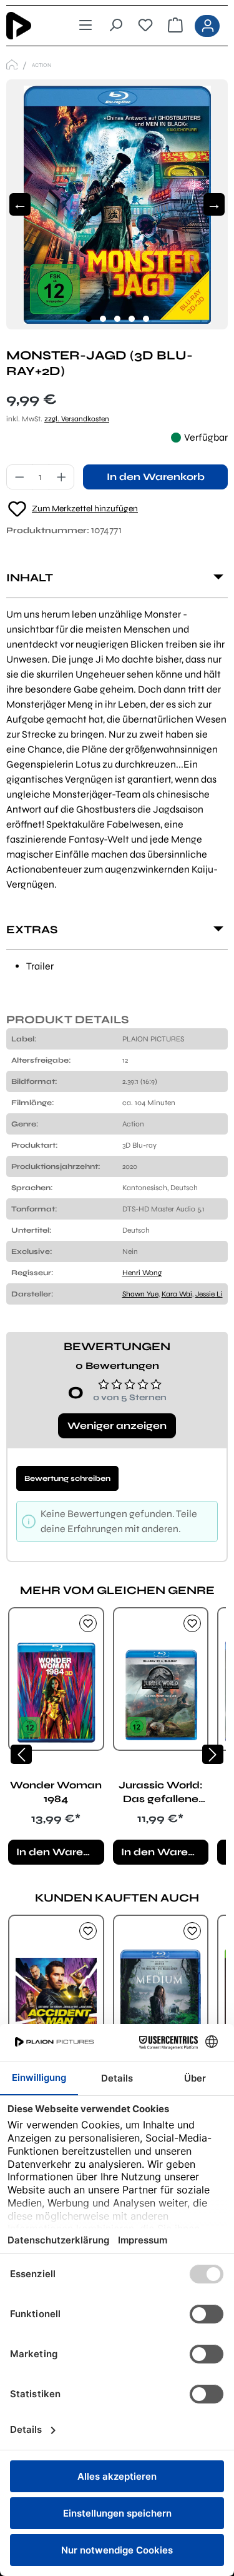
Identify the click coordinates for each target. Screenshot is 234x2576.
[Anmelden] (207, 26)
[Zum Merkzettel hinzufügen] (88, 1623)
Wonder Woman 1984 (56, 1792)
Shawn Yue (140, 1294)
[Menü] (85, 26)
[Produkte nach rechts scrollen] (213, 1754)
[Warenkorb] (175, 26)
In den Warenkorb (156, 477)
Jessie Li (209, 1294)
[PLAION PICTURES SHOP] (12, 65)
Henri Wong (142, 1273)
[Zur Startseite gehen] (28, 26)
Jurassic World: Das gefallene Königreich (161, 1792)
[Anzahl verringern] (19, 477)
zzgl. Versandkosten (77, 419)
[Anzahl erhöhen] (62, 477)
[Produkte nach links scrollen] (21, 1754)
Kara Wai (177, 1294)
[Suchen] (115, 26)
